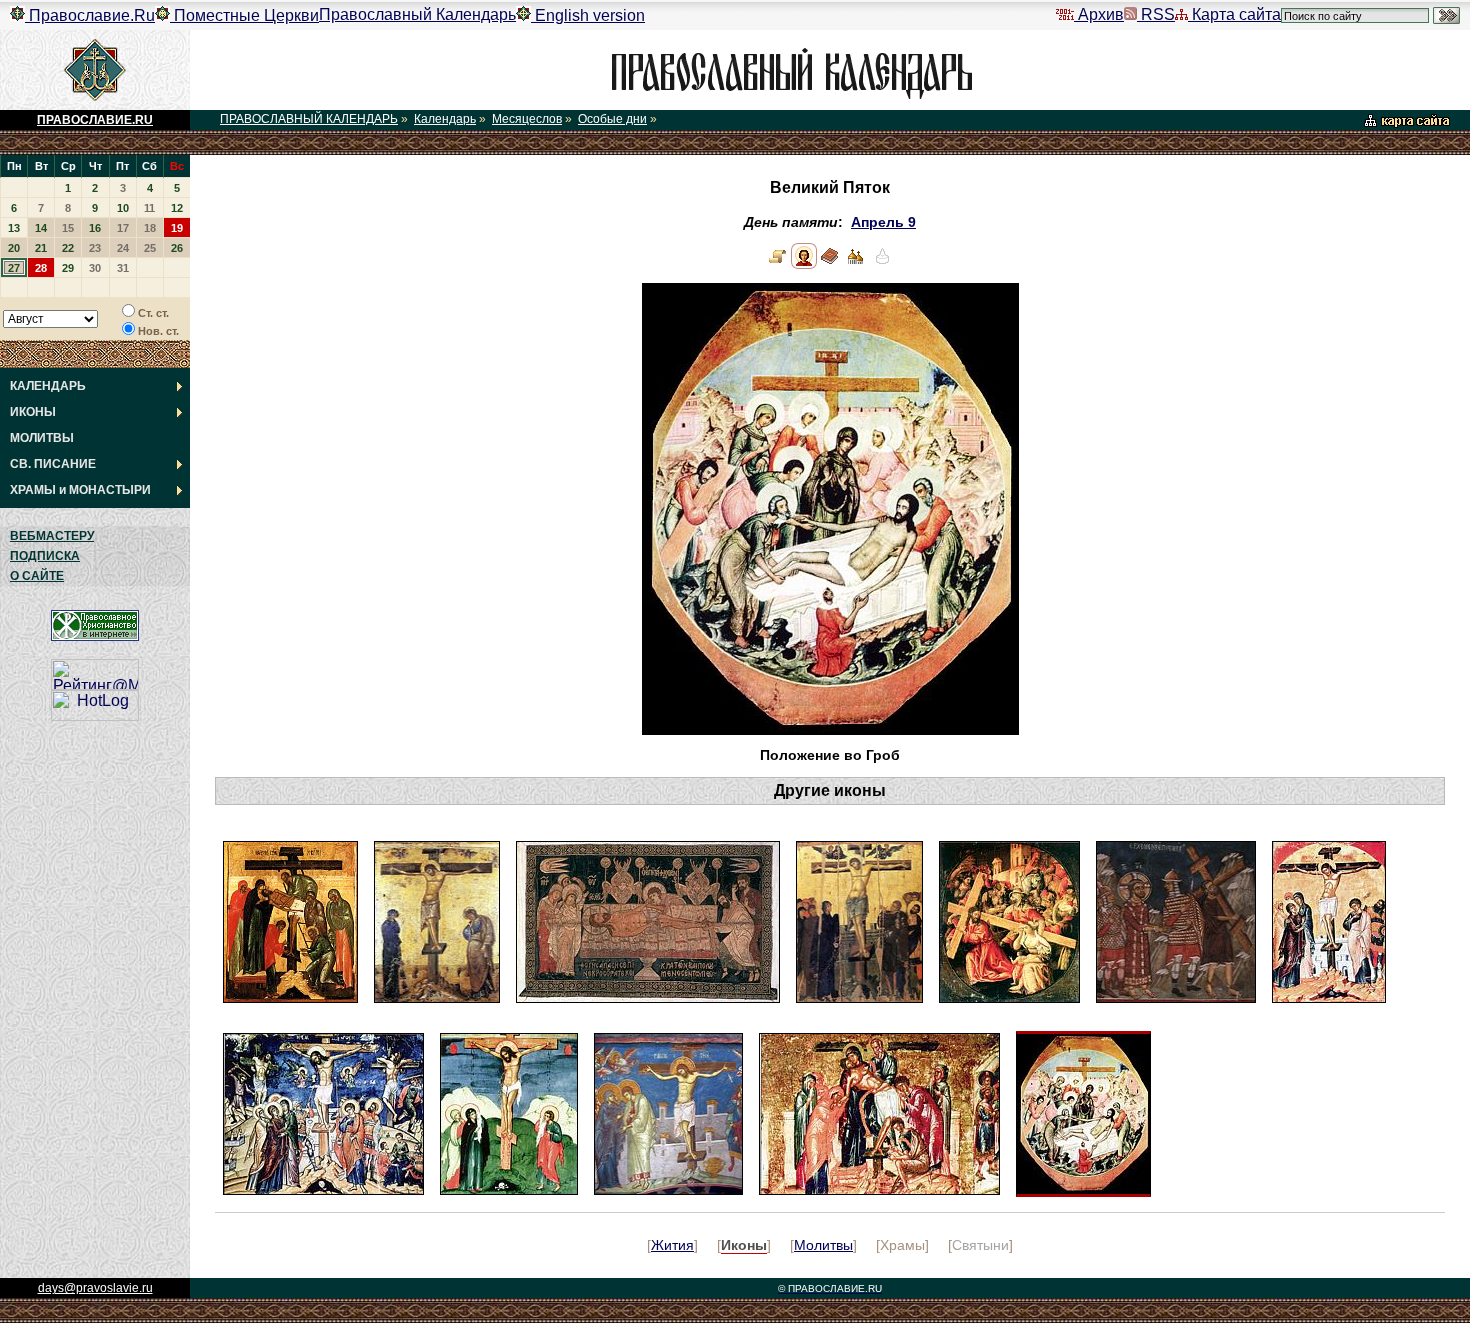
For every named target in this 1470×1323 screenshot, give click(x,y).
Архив (1099, 14)
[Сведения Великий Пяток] (778, 264)
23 (95, 248)
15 (68, 228)
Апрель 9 (883, 222)
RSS (1156, 14)
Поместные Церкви (244, 15)
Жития (672, 1245)
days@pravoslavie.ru (95, 1288)
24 (123, 248)
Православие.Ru (90, 15)
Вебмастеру (52, 536)
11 (149, 208)
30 (95, 268)
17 (123, 228)
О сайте (37, 576)
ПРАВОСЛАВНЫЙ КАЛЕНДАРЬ (309, 119)
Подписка (45, 556)
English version (588, 15)
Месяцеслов (527, 119)
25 (150, 248)
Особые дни (612, 119)
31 (123, 268)
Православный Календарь (417, 14)
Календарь (445, 119)
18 (150, 228)
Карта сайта (1234, 14)
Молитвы (823, 1245)
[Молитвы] (830, 264)
